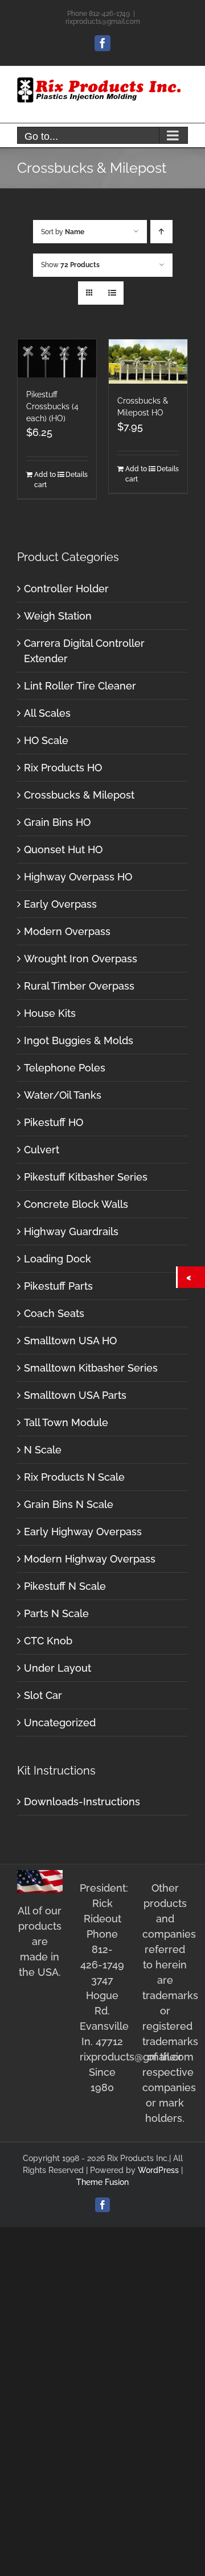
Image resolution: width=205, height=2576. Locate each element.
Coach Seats (54, 1313)
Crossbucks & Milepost (79, 795)
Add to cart (45, 480)
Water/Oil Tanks (63, 1095)
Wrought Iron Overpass (81, 959)
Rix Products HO (63, 768)
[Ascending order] (161, 232)
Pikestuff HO (54, 1122)
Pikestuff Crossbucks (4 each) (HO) (52, 406)
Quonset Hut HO (63, 849)
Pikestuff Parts (58, 1286)
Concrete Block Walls (76, 1204)
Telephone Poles (65, 1068)
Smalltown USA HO (70, 1341)
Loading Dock (58, 1259)
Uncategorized (60, 1723)
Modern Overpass (67, 931)
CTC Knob (48, 1641)
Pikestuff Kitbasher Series (86, 1177)
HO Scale (46, 740)
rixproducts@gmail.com (103, 22)
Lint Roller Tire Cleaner (80, 686)
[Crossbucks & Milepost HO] (148, 361)
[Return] (191, 1277)
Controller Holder (66, 589)
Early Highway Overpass (83, 1532)
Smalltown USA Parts (75, 1395)
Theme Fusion (102, 2182)
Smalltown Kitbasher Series (91, 1368)
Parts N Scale (56, 1613)
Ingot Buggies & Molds (79, 1040)
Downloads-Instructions (82, 1802)
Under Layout (58, 1668)
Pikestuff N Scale (65, 1586)
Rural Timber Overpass (79, 986)
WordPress (158, 2170)
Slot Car (43, 1695)
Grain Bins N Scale (69, 1504)
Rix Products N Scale (74, 1477)
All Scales (47, 713)
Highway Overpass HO (78, 877)
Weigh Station (58, 616)
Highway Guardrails (71, 1231)
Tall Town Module (66, 1422)
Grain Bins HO (57, 822)
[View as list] (112, 293)
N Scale (43, 1450)
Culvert (42, 1150)
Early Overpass (60, 904)
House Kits (50, 1013)
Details (77, 475)
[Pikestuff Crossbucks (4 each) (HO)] (57, 358)
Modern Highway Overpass (90, 1559)
